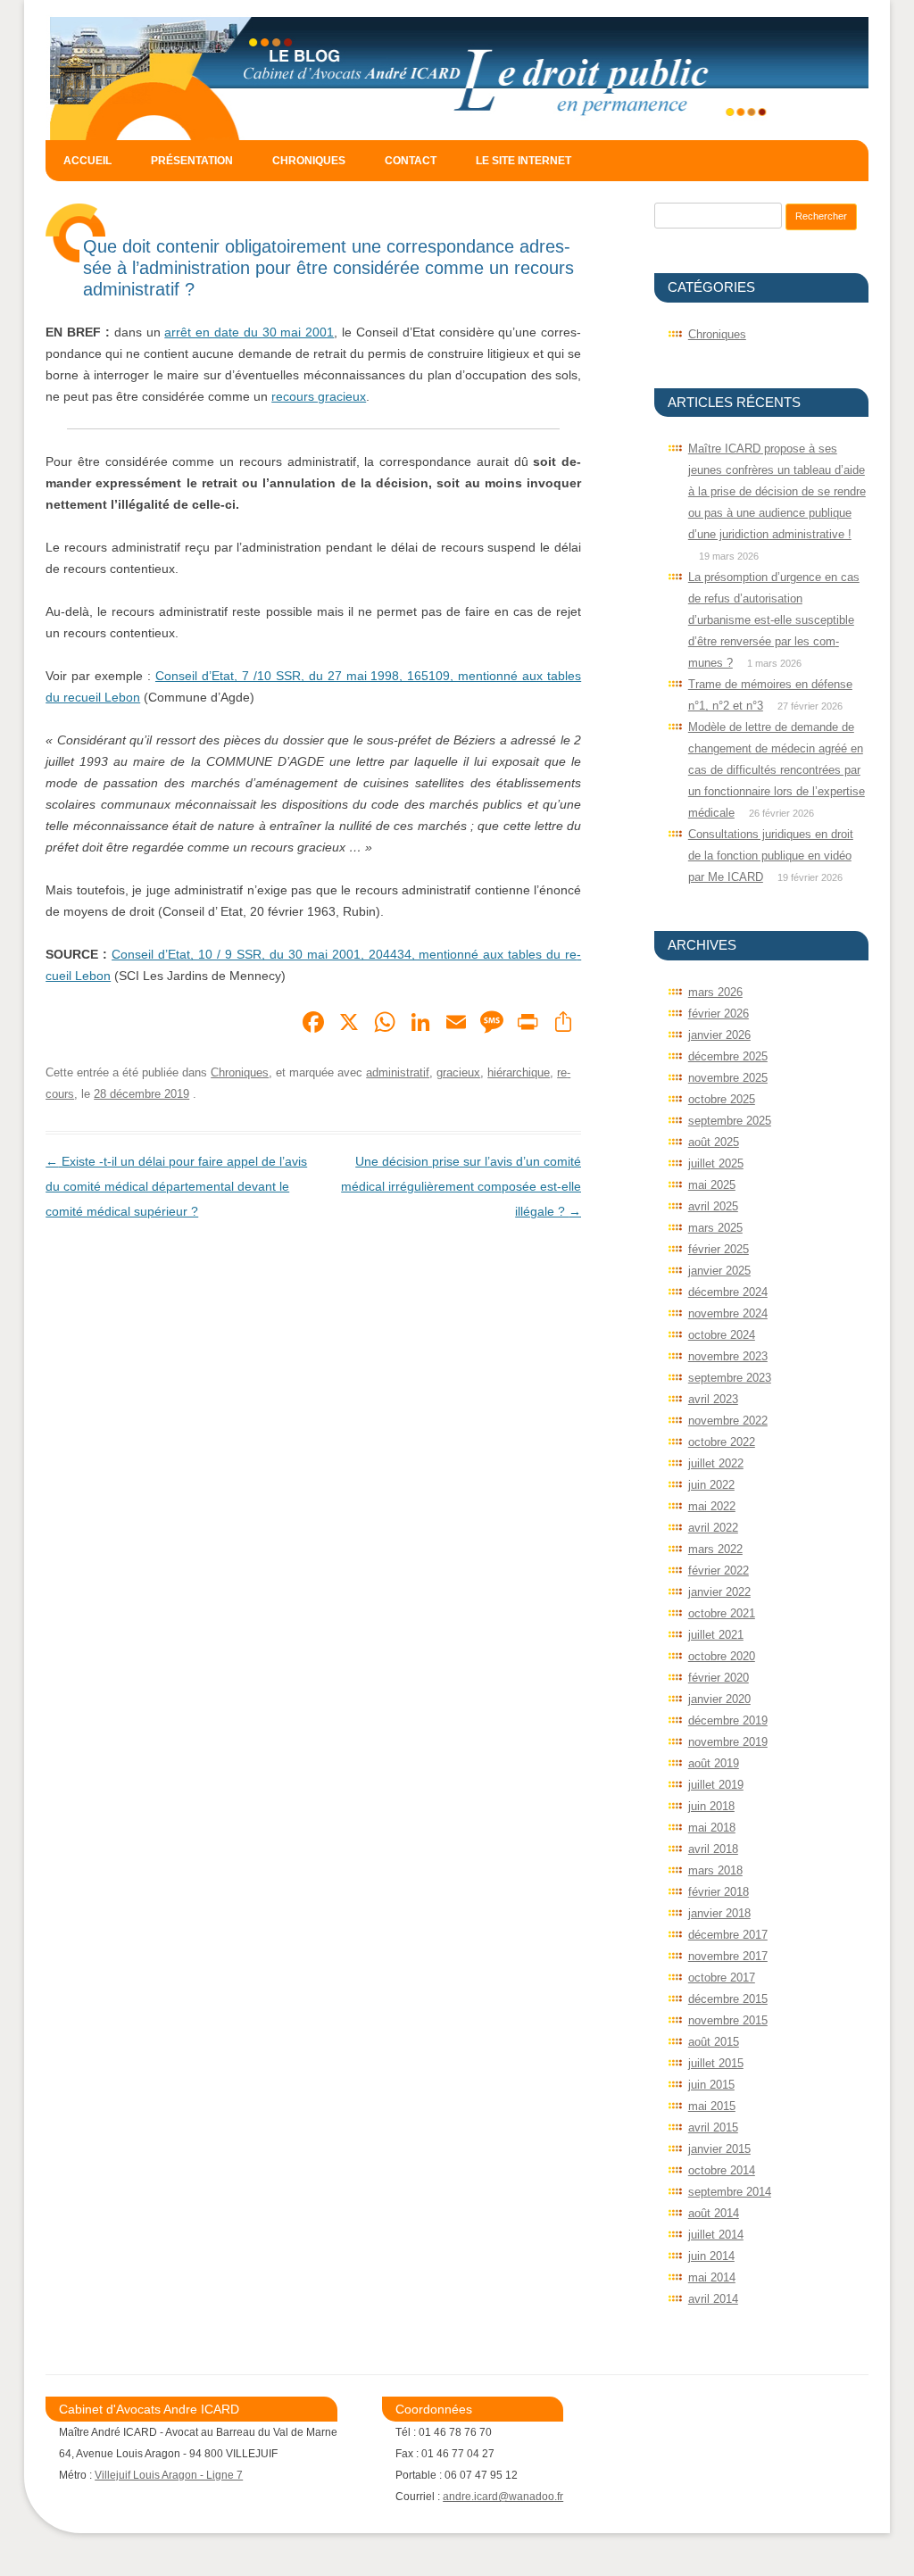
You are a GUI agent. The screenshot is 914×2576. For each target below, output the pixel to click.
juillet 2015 (716, 2063)
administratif (398, 1072)
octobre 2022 (722, 1442)
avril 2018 (713, 1849)
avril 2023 (713, 1399)
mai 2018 (712, 1828)
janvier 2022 (719, 1592)
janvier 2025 (719, 1271)
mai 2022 (712, 1506)
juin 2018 (711, 1806)
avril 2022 (713, 1528)
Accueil (87, 161)
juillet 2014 (716, 2235)
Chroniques (309, 161)
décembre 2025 (728, 1056)
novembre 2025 (728, 1078)
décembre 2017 (728, 1935)
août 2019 (714, 1763)
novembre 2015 (728, 2020)
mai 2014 (712, 2277)
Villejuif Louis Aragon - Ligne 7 (169, 2475)
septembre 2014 (730, 2192)
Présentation (192, 161)
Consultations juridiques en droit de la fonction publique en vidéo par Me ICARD (771, 856)
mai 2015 (712, 2106)
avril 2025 (713, 1206)
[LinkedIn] (420, 1024)
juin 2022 (711, 1485)
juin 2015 (711, 2085)
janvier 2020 (719, 1699)
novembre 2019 (728, 1742)
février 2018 (719, 1892)
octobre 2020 (722, 1656)
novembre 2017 (728, 1956)
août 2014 (714, 2213)
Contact (411, 161)
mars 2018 (715, 1870)
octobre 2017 (722, 1978)
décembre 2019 (728, 1720)
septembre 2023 (730, 1378)
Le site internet (523, 161)
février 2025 (719, 1249)
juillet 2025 (716, 1163)
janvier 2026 (719, 1035)
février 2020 (719, 1678)
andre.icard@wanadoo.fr (503, 2497)
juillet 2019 (716, 1785)
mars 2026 (715, 992)
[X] (349, 1024)
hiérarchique (519, 1072)
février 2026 (719, 1014)
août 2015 (714, 2042)
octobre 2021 (722, 1613)
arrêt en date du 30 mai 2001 (249, 332)
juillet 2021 (716, 1635)
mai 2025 (712, 1185)
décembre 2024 (728, 1292)
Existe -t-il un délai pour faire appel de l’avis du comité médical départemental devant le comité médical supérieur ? (176, 1186)
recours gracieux (319, 396)
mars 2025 (715, 1228)
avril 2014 (713, 2299)
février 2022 (719, 1571)
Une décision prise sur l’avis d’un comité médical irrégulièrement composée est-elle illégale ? (461, 1186)
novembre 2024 (728, 1313)
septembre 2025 (730, 1121)
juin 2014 (711, 2256)
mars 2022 (715, 1549)
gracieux (458, 1072)
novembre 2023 (728, 1356)
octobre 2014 (722, 2170)
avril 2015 (713, 2127)
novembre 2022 (728, 1421)
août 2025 (714, 1142)
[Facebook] (313, 1024)
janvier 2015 (719, 2149)
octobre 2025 (722, 1099)
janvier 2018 (719, 1913)
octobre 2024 (722, 1335)
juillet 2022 (716, 1463)
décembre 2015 (728, 1999)
